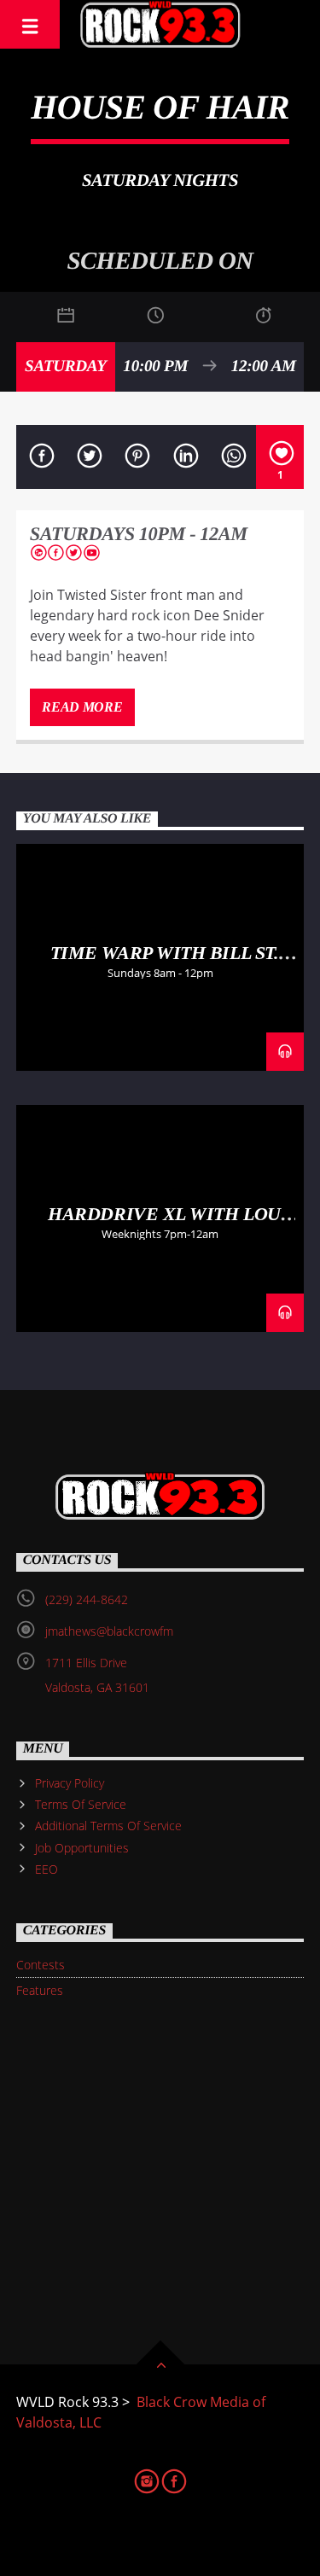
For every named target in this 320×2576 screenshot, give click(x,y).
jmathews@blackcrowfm (109, 1631)
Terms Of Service (81, 1804)
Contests (41, 1965)
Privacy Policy (70, 1783)
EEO (47, 1869)
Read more (82, 707)
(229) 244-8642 (87, 1599)
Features (40, 1990)
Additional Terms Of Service (108, 1826)
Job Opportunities (82, 1848)
